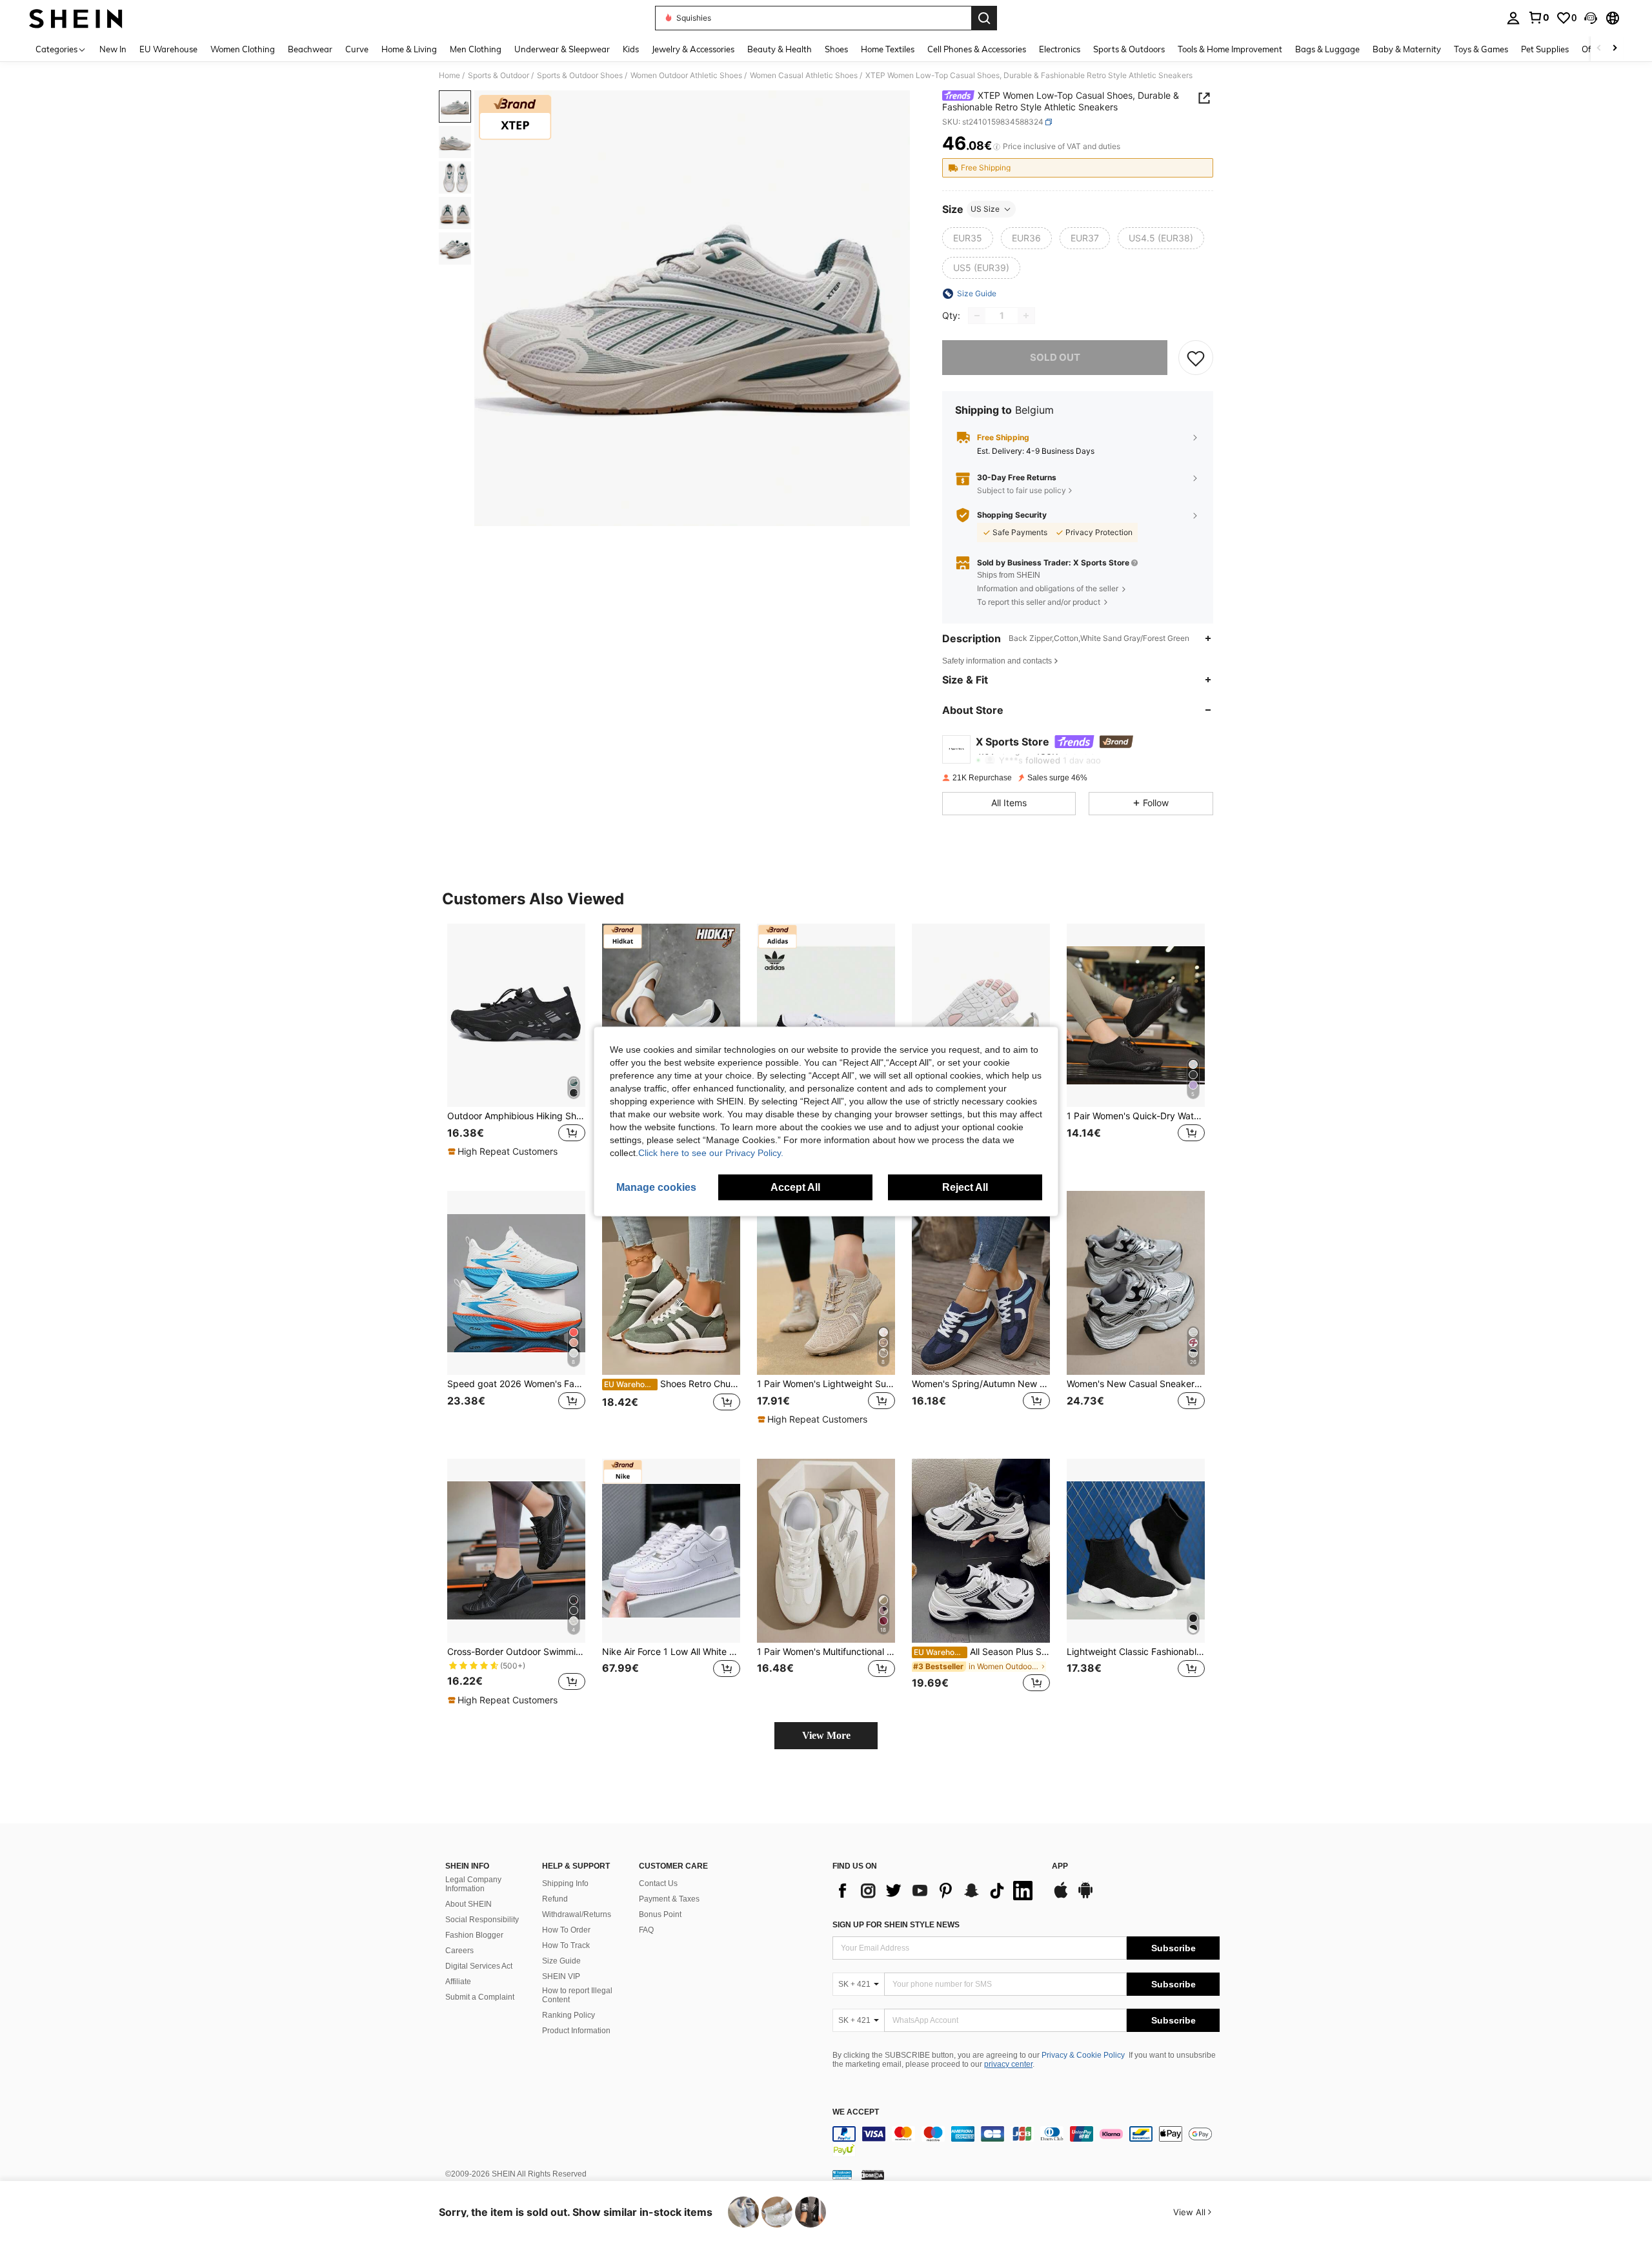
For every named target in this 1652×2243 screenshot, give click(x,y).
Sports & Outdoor (499, 76)
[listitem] (516, 1047)
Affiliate (458, 1982)
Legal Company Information (473, 1884)
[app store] (1061, 1896)
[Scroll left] (1599, 49)
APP (1060, 1866)
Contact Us (658, 1883)
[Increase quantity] (1026, 316)
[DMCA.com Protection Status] (873, 2175)
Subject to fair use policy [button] (1022, 490)
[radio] (968, 238)
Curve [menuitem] (357, 49)
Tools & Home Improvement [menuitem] (1230, 49)
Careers (459, 1951)
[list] (936, 1891)
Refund (555, 1899)
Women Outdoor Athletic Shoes (686, 76)
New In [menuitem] (113, 49)
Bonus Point (660, 1914)
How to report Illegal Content (577, 1995)
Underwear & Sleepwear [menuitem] (562, 49)
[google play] (1085, 1896)
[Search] (984, 18)
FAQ (646, 1930)
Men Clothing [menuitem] (476, 49)
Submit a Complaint (480, 1997)
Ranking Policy (569, 2015)
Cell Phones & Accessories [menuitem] (977, 49)
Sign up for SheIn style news (896, 1925)
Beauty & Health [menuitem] (780, 49)
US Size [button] (985, 209)
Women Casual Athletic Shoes (804, 76)
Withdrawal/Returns (577, 1914)
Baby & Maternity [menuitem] (1407, 49)
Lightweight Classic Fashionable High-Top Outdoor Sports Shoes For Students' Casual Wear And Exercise (1136, 1652)
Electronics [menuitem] (1060, 49)
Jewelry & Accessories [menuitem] (693, 49)
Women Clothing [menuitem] (243, 49)
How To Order (566, 1930)
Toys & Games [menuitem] (1481, 49)
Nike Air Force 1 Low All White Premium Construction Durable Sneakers (671, 1652)
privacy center (1008, 2064)
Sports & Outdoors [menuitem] (1129, 49)
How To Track (566, 1945)
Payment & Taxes (669, 1899)
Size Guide (561, 1961)
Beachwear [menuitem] (310, 49)
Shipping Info (565, 1883)
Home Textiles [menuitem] (888, 49)
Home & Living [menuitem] (409, 49)
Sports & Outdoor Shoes (580, 76)
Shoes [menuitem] (836, 49)
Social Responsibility (482, 1920)
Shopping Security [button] (1012, 515)
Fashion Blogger (474, 1935)
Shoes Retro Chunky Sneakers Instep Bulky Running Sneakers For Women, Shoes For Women (672, 1384)
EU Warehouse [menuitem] (168, 49)
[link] (1538, 17)
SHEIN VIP (561, 1976)
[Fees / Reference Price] (997, 147)
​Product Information (576, 2031)
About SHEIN (468, 1904)
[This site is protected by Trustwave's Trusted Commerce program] (842, 2175)
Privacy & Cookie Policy (1083, 2055)
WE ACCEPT (856, 2112)
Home (449, 76)
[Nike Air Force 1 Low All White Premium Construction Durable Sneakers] (671, 1551)
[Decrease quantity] (977, 316)
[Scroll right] (1615, 49)
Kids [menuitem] (631, 49)
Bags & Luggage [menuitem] (1327, 49)
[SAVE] (1196, 358)
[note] (504, 1152)
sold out (1055, 357)
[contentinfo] (1026, 2142)
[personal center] (1513, 18)
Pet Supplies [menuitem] (1545, 49)
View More (826, 1735)
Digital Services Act (479, 1966)
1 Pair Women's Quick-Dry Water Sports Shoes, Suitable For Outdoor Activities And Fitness (1136, 1116)
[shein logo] (76, 18)
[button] (1591, 18)
